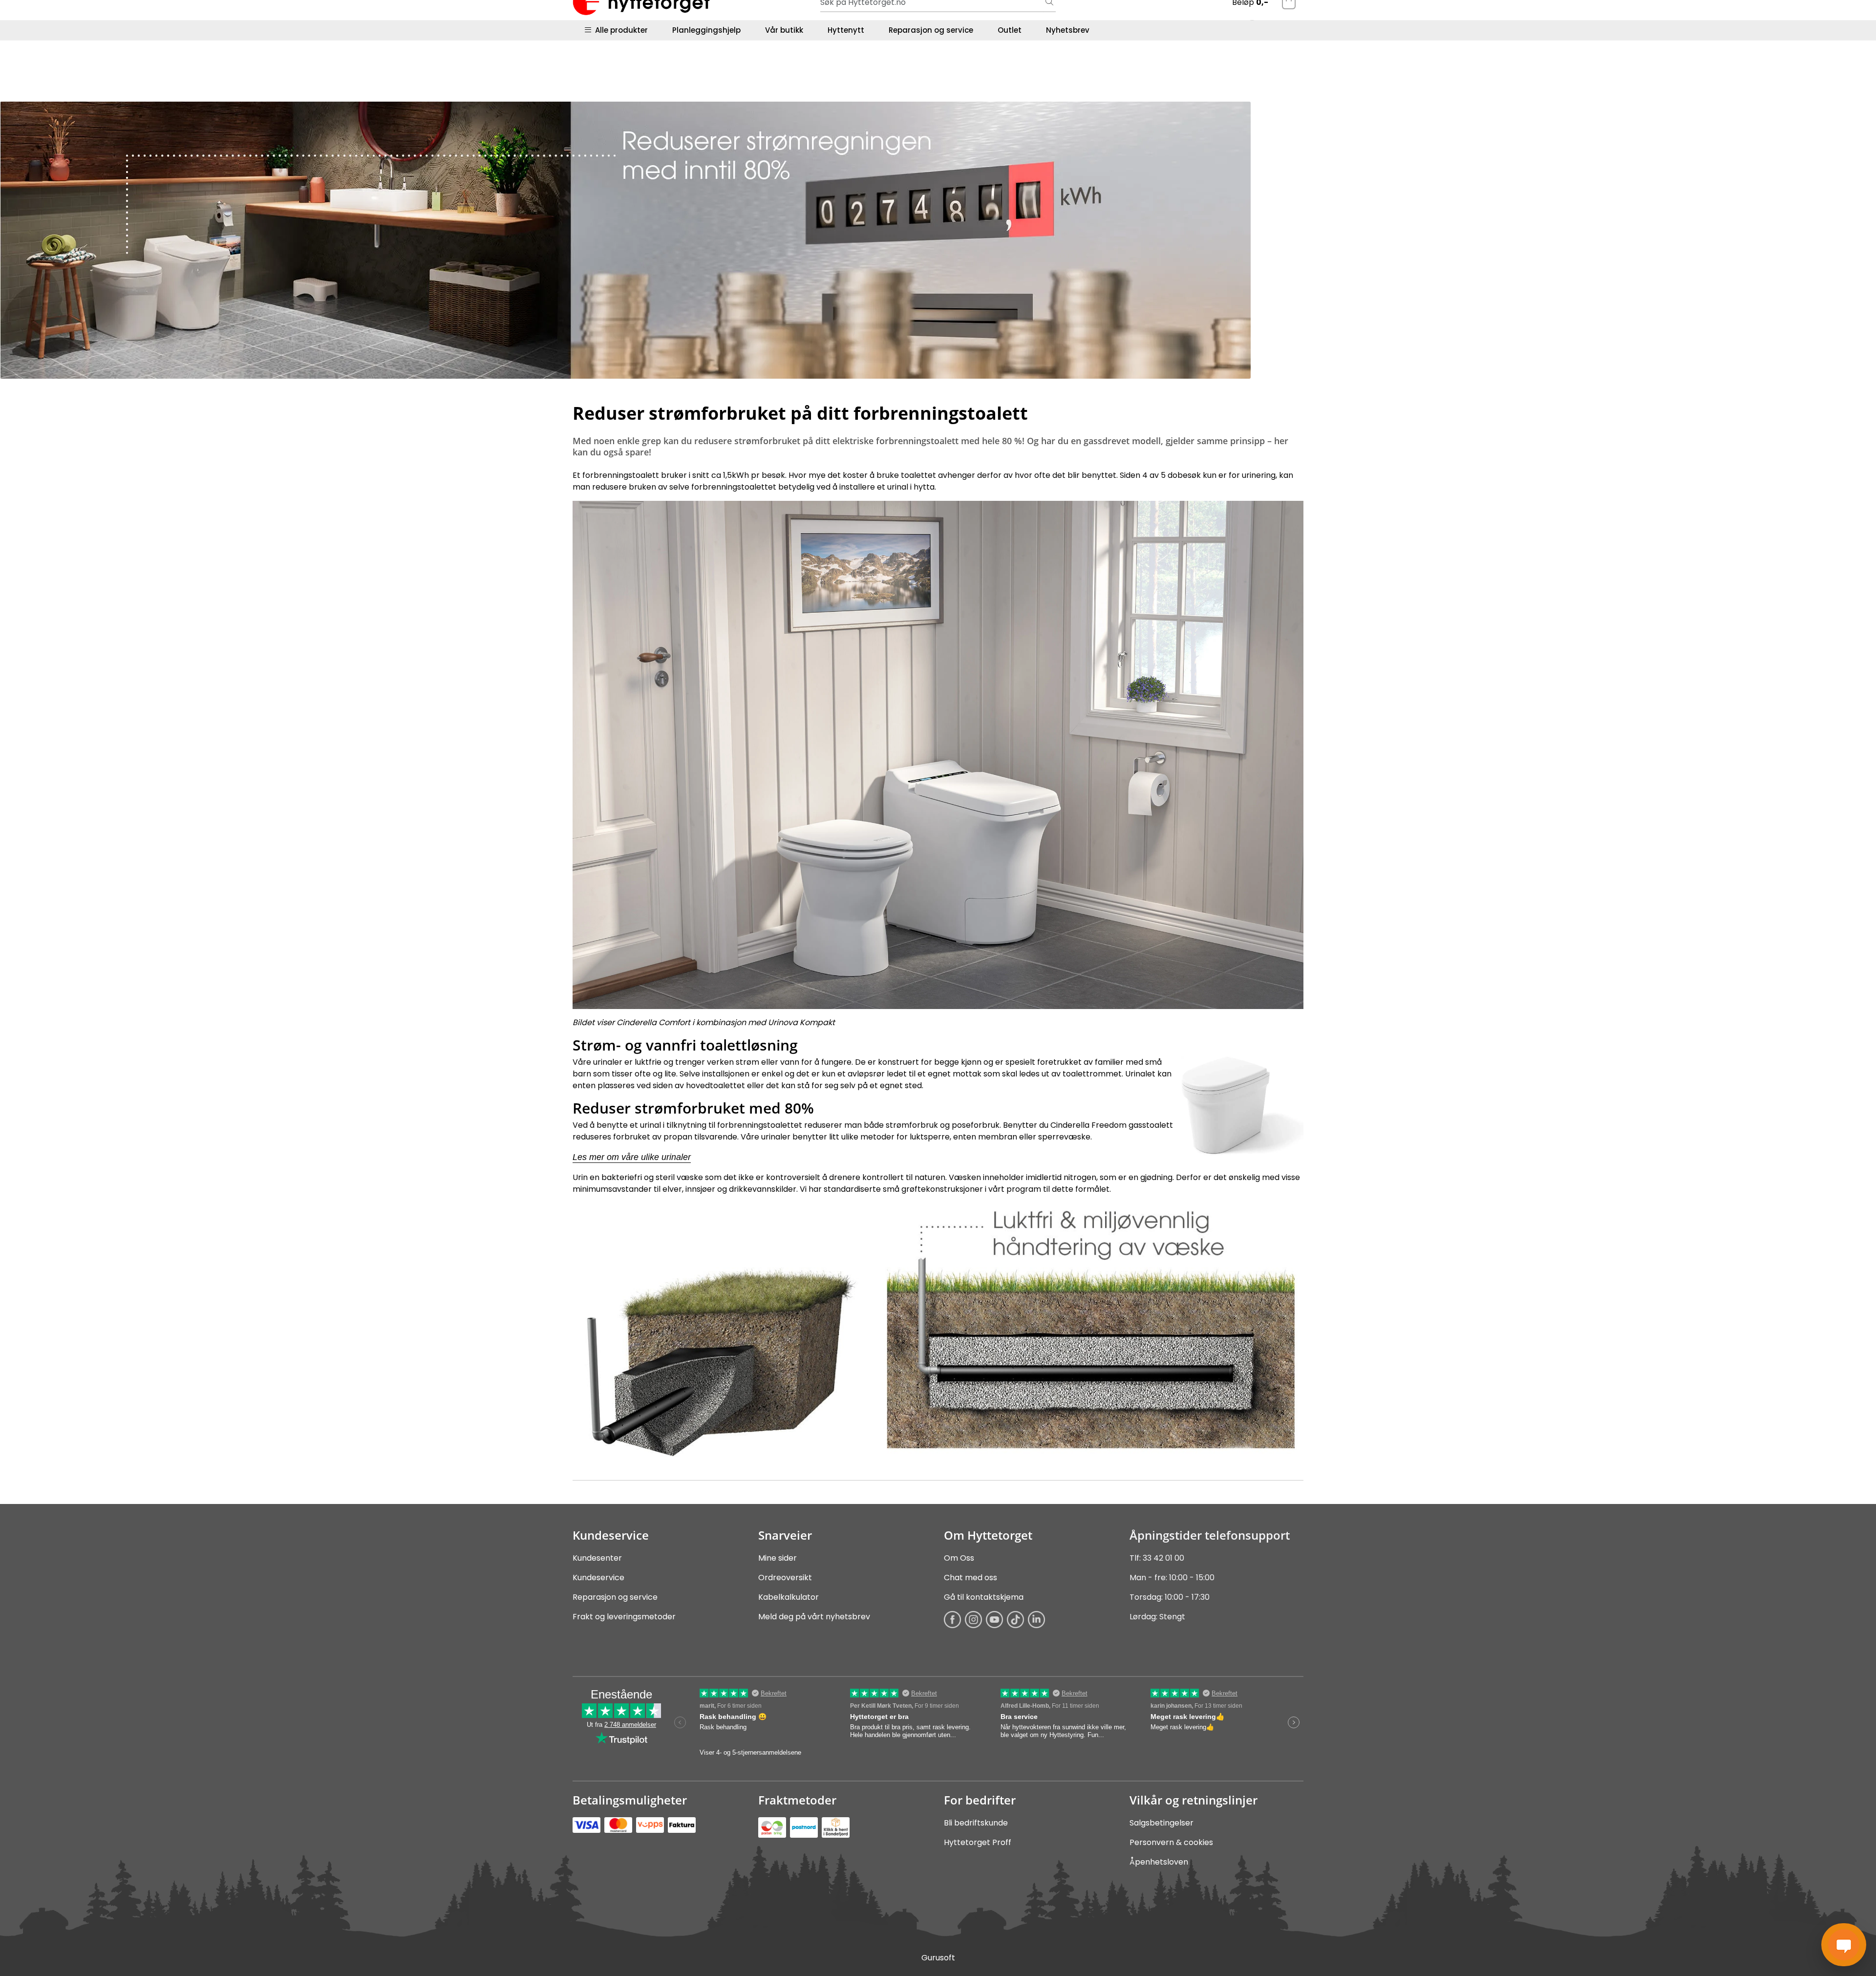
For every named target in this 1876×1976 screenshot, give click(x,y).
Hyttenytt (846, 30)
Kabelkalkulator (789, 1597)
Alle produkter (619, 30)
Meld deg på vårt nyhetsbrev (814, 1617)
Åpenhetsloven (1159, 1862)
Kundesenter (597, 1558)
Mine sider (778, 1558)
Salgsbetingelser (1162, 1823)
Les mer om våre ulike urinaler (632, 1157)
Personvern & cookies (1171, 1842)
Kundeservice (598, 1578)
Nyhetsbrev (1068, 30)
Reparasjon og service (931, 30)
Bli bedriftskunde (976, 1823)
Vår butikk (784, 30)
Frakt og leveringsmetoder (624, 1617)
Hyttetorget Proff (978, 1842)
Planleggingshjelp (706, 30)
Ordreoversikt (785, 1578)
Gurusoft (938, 1958)
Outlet (1010, 30)
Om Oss (959, 1558)
